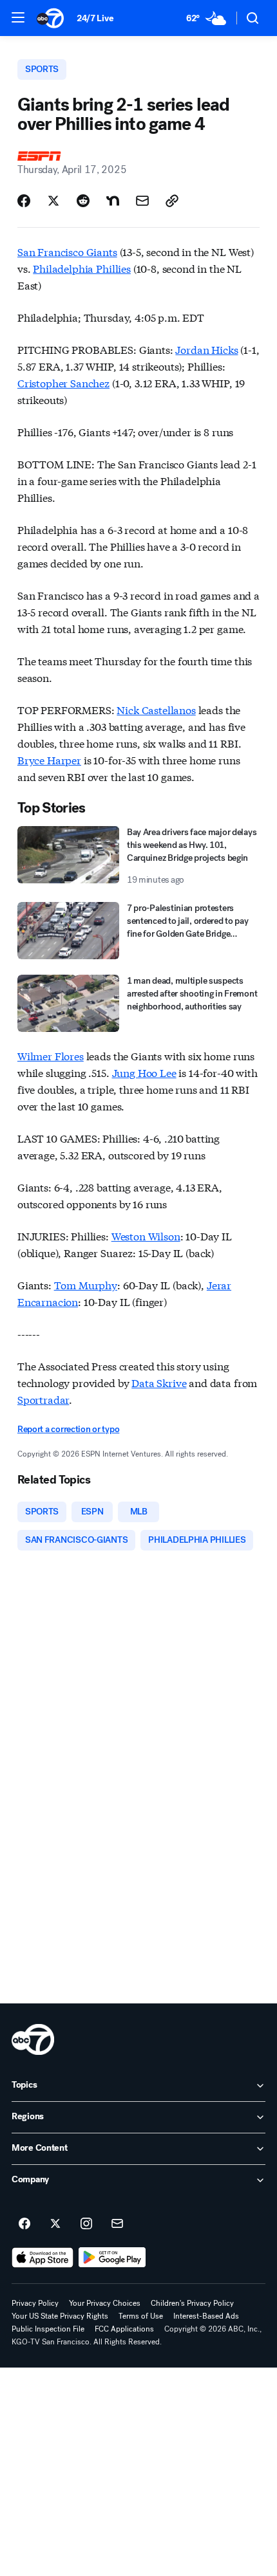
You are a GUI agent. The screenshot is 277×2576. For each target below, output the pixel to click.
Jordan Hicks (206, 349)
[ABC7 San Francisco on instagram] (86, 2224)
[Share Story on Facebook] (24, 201)
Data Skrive (159, 1382)
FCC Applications (124, 2329)
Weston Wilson (146, 1236)
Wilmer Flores (51, 1055)
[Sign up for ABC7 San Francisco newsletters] (117, 2224)
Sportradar (43, 1399)
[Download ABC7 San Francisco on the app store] (43, 2258)
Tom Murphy (86, 1284)
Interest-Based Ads (206, 2316)
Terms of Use (141, 2316)
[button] (18, 17)
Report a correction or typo (68, 1429)
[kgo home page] (33, 2039)
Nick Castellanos (156, 709)
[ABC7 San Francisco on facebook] (24, 2224)
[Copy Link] (172, 201)
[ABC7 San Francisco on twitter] (55, 2224)
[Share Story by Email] (142, 201)
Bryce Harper (49, 759)
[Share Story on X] (53, 201)
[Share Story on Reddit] (83, 201)
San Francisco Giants (67, 251)
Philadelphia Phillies (82, 268)
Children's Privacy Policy (192, 2303)
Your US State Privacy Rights (60, 2316)
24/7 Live (95, 18)
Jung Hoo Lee (144, 1072)
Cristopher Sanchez (63, 382)
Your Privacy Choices (105, 2303)
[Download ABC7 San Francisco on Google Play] (112, 2258)
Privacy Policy (35, 2303)
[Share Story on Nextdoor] (113, 201)
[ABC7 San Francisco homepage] (50, 18)
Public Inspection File (48, 2329)
